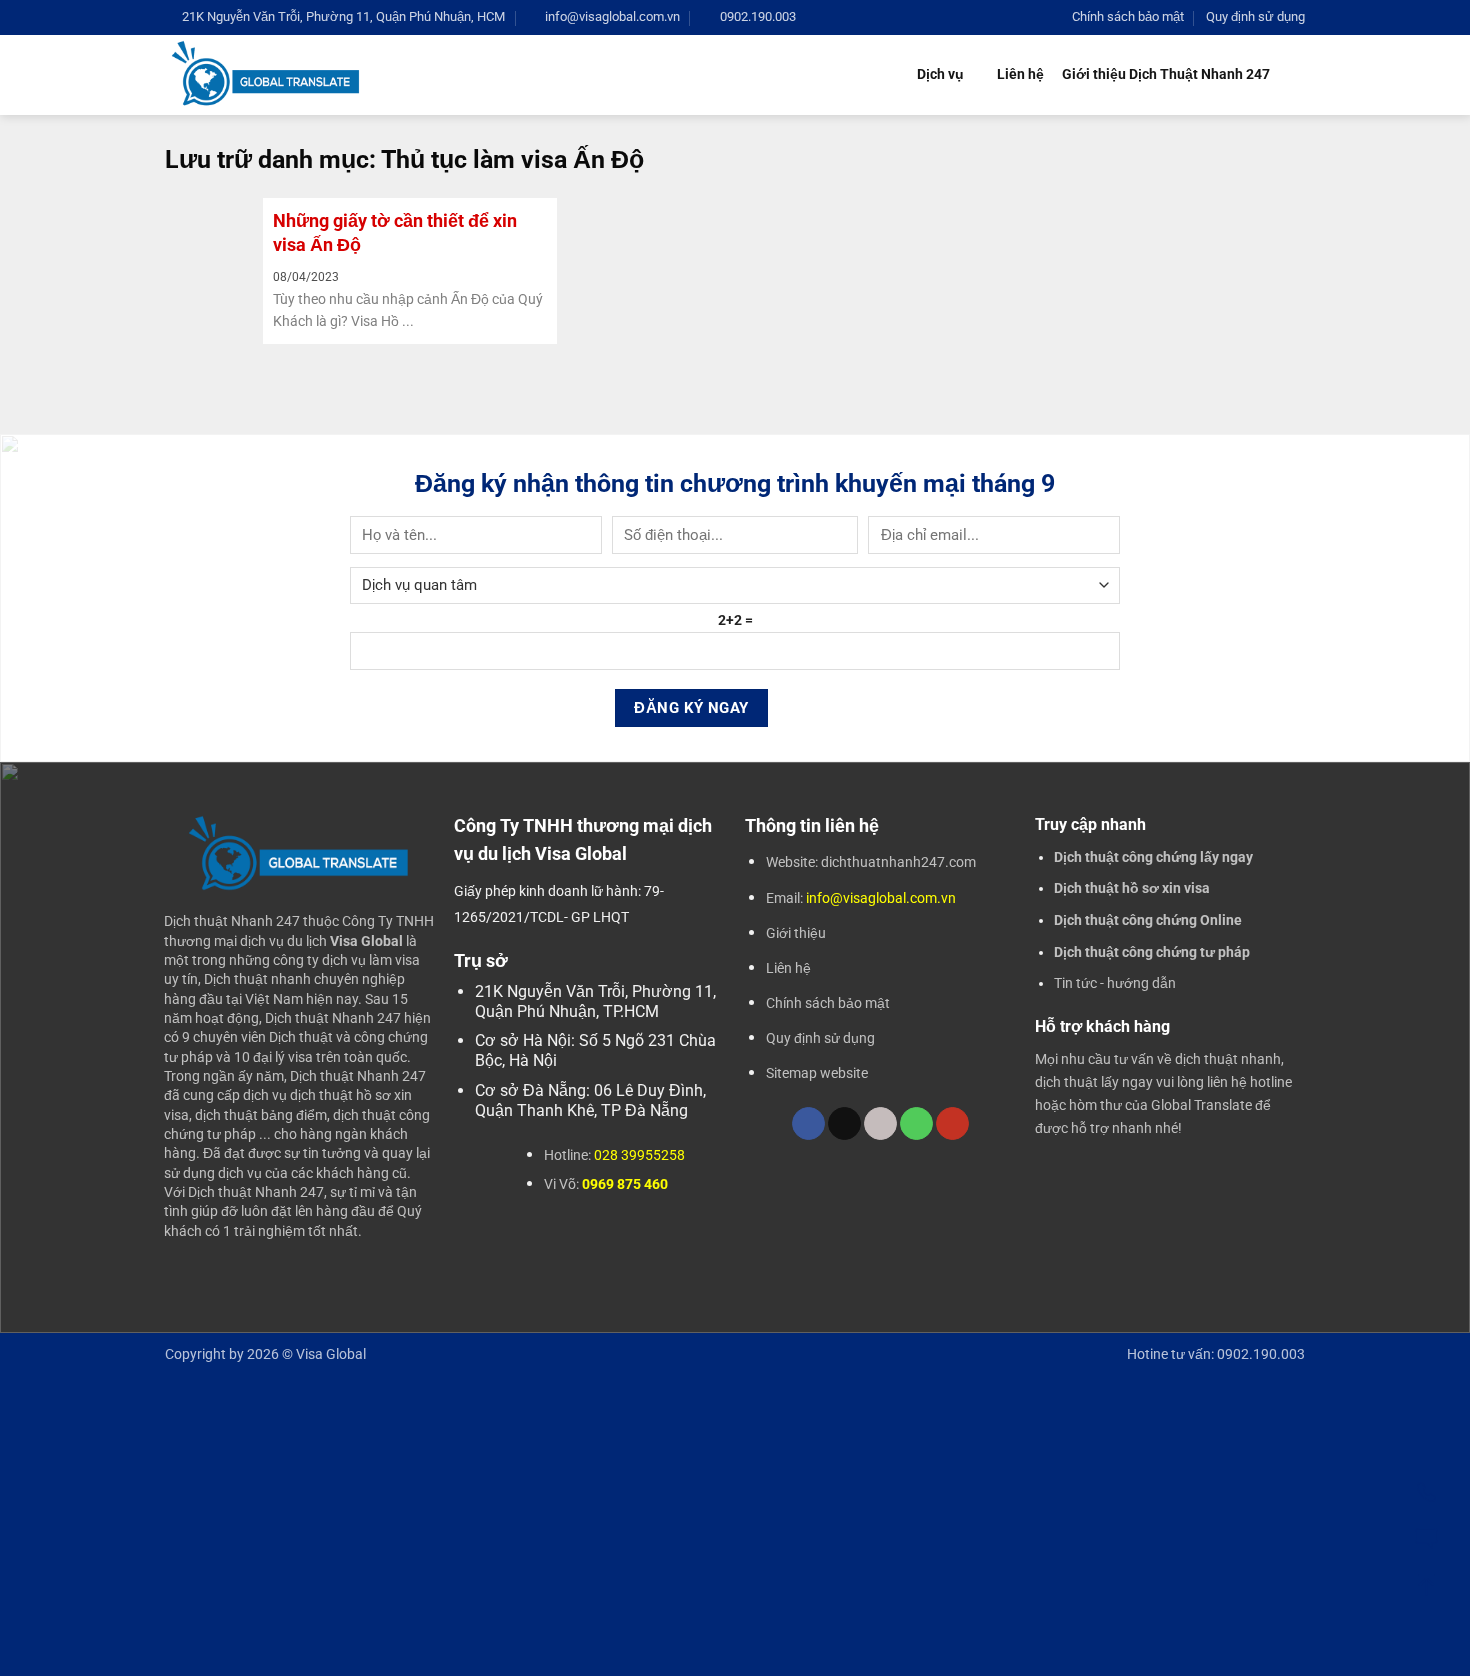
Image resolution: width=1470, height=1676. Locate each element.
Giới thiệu (796, 933)
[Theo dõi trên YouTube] (952, 1124)
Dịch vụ (940, 74)
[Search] (1296, 75)
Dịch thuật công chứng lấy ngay (1153, 857)
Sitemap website (817, 1073)
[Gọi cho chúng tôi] (916, 1124)
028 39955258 (639, 1155)
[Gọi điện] (1426, 1490)
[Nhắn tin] (1426, 1536)
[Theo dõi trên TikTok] (844, 1124)
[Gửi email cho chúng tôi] (880, 1124)
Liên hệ (1020, 74)
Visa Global (331, 1354)
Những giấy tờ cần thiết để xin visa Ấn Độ (395, 232)
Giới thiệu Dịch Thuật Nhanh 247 (1166, 74)
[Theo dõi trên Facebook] (808, 1124)
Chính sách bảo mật (1128, 16)
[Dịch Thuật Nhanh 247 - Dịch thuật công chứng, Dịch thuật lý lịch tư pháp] (266, 74)
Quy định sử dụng (1255, 16)
